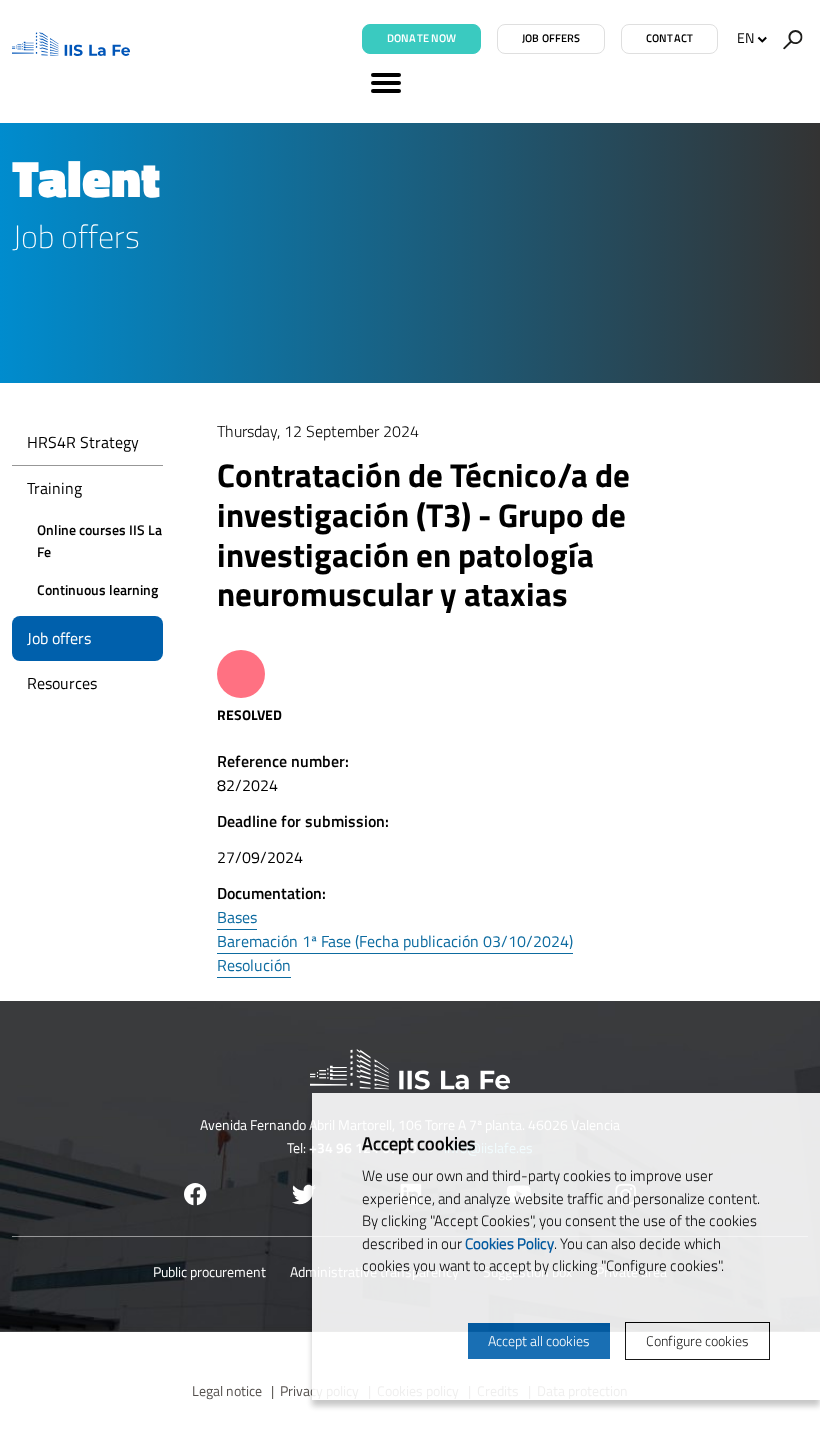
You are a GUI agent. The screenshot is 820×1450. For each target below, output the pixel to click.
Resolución (254, 965)
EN (745, 37)
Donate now (421, 38)
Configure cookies (697, 1340)
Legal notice (227, 1390)
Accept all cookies (539, 1340)
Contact (669, 38)
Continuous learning (97, 589)
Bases (237, 917)
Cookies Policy (509, 1243)
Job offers (551, 38)
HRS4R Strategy (83, 442)
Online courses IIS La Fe (99, 540)
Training (54, 488)
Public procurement (209, 1271)
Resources (62, 683)
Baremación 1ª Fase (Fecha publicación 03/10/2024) (395, 941)
